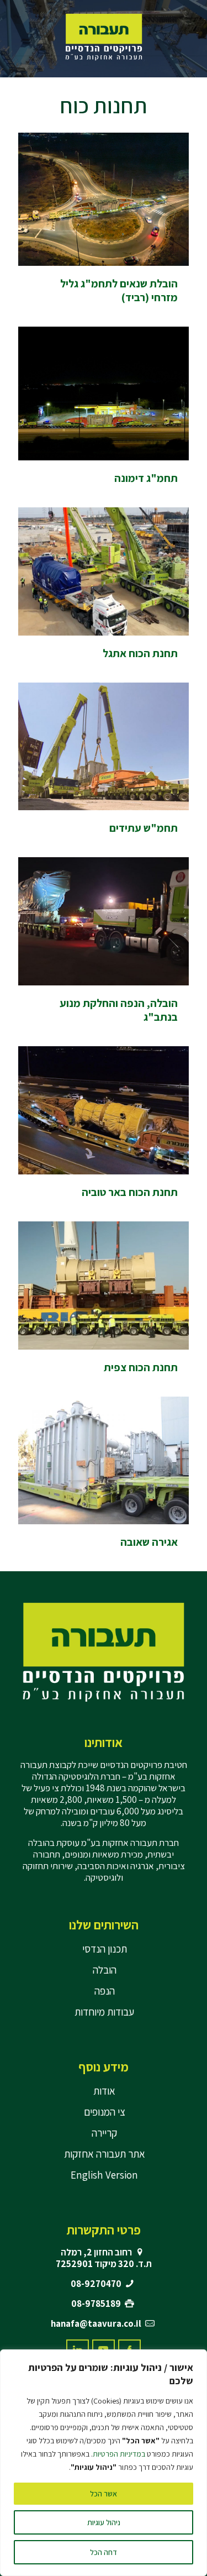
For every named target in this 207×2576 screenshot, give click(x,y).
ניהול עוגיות (104, 2522)
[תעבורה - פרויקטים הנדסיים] (104, 36)
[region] (104, 2463)
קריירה (104, 2133)
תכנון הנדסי (105, 1949)
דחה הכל (104, 2552)
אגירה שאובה (149, 1542)
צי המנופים (105, 2112)
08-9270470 (96, 2284)
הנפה (105, 1991)
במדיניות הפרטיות (119, 2454)
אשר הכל (104, 2494)
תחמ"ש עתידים (144, 828)
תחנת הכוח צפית (141, 1367)
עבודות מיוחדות (104, 2012)
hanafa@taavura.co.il (96, 2323)
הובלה (105, 1970)
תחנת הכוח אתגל (140, 653)
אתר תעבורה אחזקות (105, 2154)
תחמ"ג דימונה (146, 478)
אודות (104, 2091)
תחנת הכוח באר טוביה (130, 1192)
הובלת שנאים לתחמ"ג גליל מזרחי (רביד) (119, 290)
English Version (104, 2175)
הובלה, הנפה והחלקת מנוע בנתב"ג (119, 1010)
